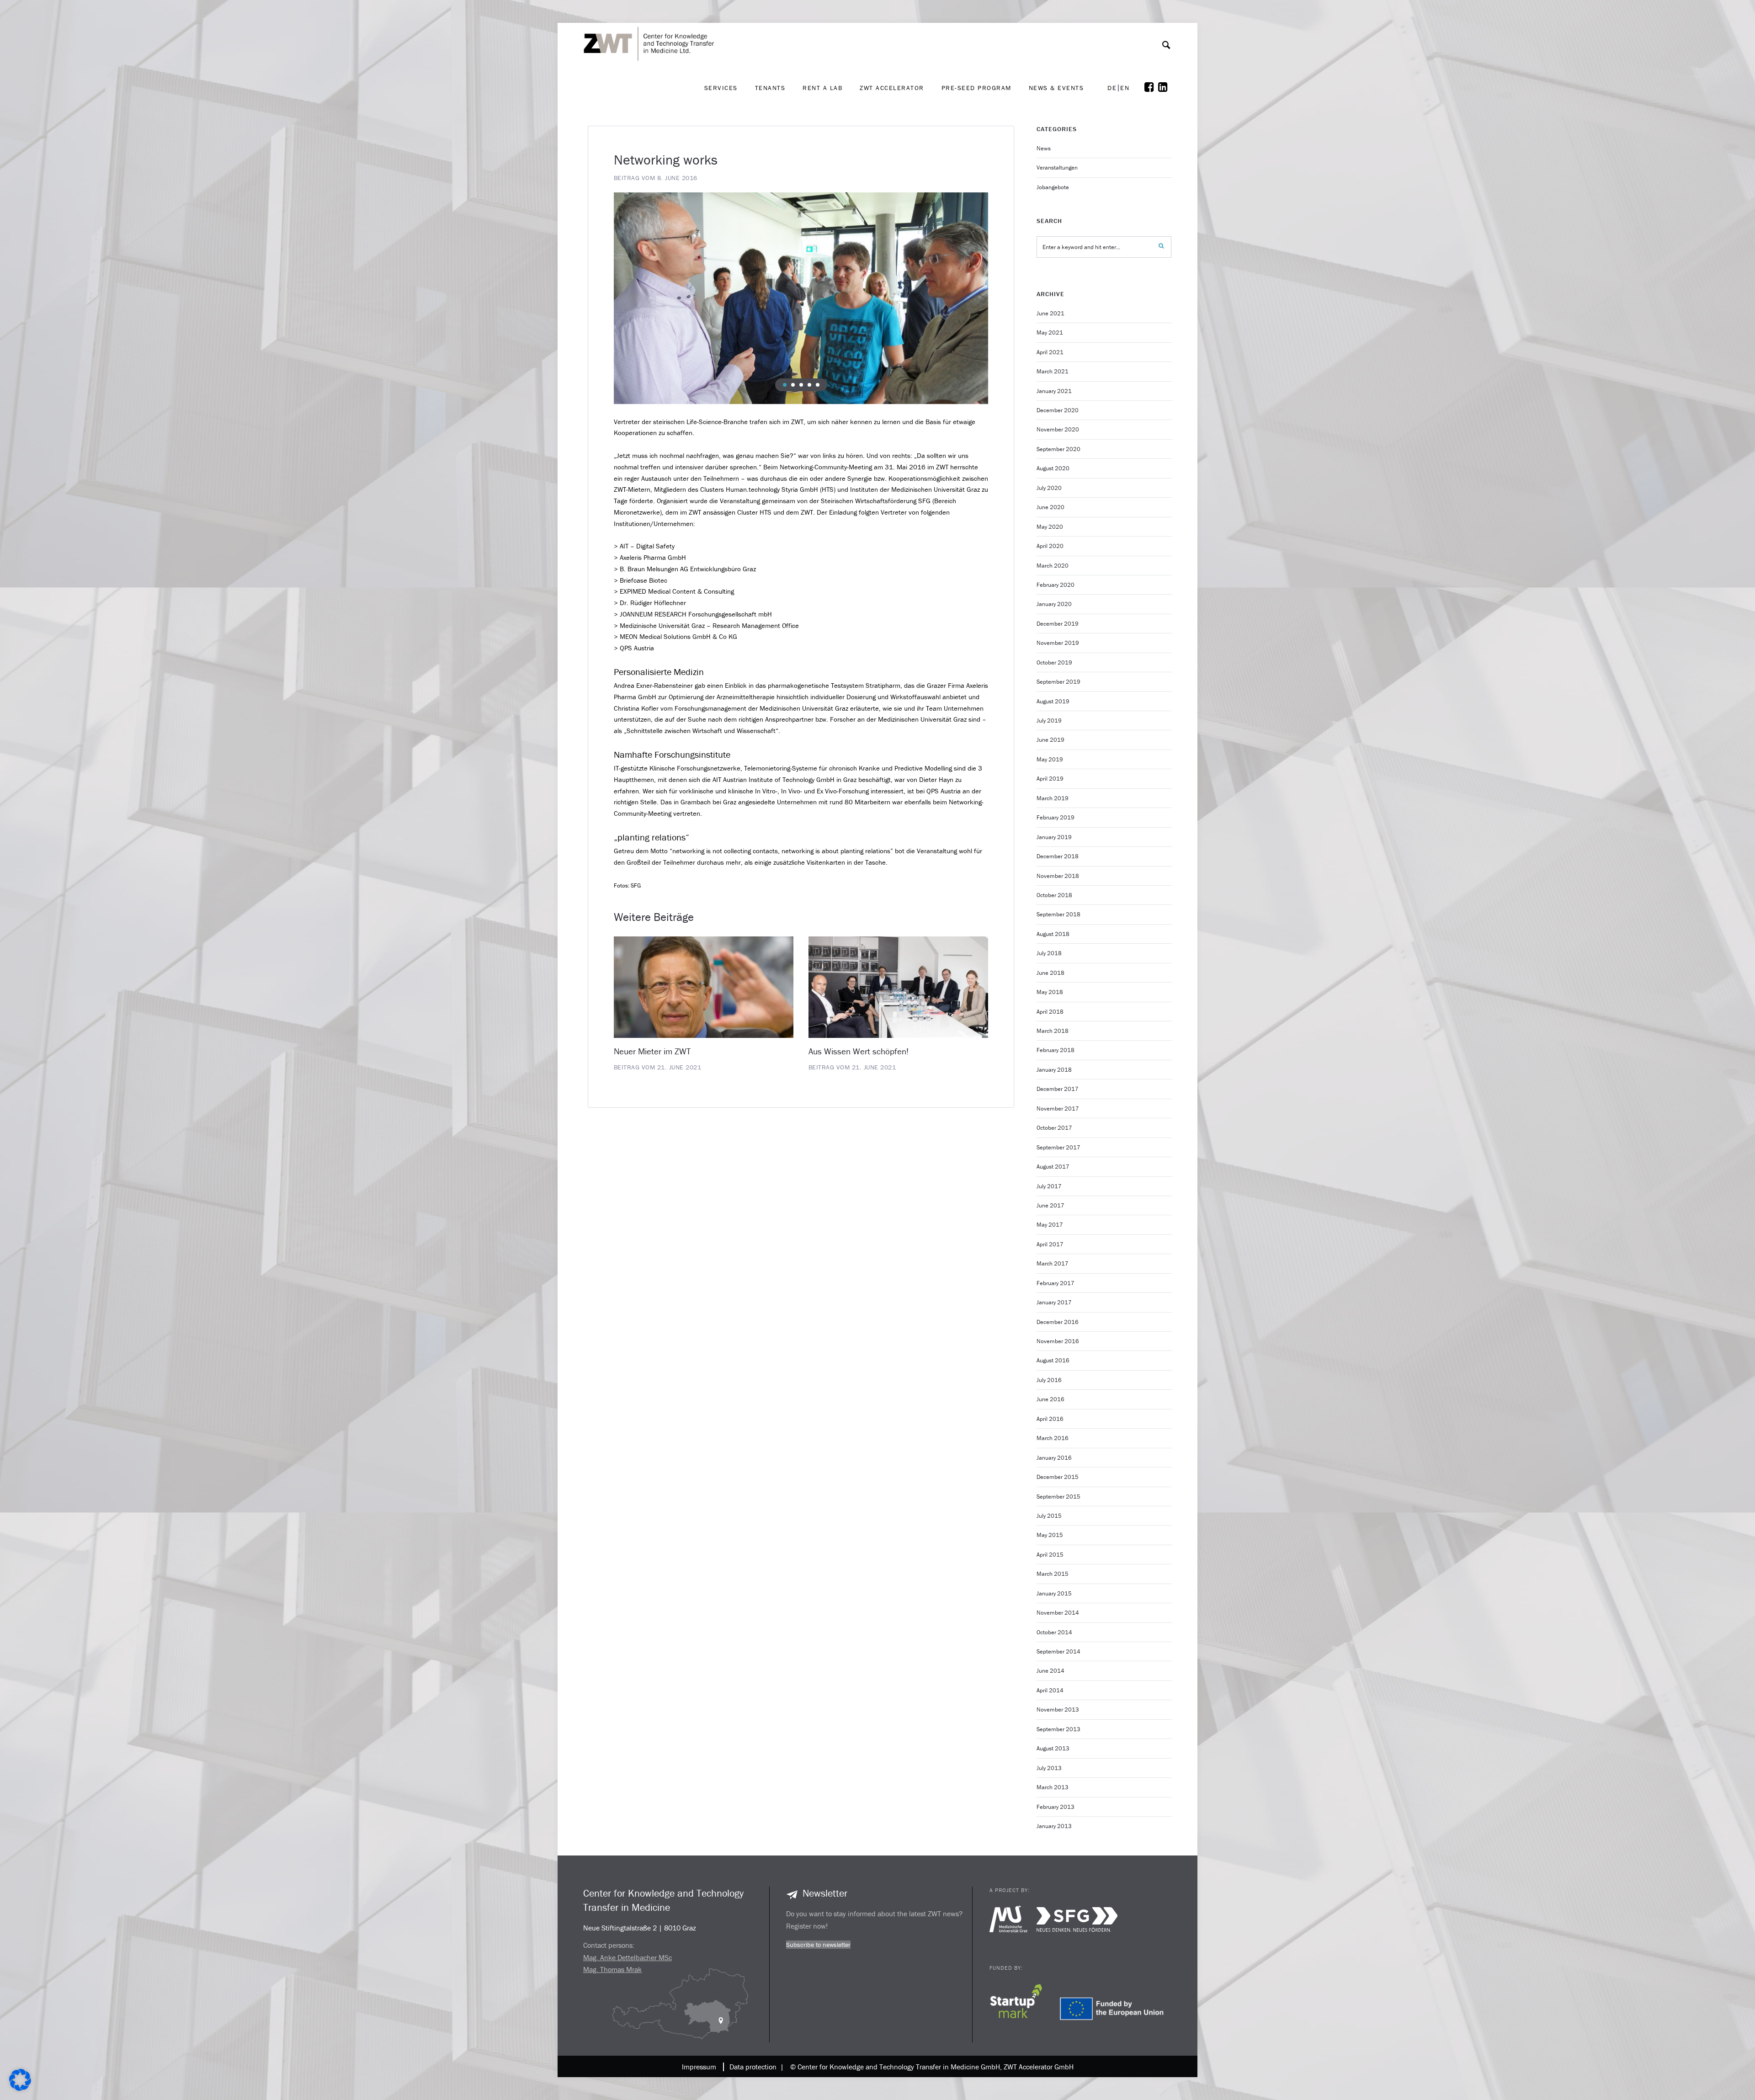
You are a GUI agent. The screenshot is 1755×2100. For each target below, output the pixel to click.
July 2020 (1049, 488)
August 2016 (1053, 1360)
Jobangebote (1053, 187)
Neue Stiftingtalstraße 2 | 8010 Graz (640, 1928)
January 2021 (1054, 391)
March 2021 (1053, 371)
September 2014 (1058, 1651)
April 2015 (1050, 1555)
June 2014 (1050, 1671)
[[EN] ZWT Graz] (652, 20)
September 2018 (1058, 914)
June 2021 (1050, 313)
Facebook (1151, 87)
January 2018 (1054, 1070)
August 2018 (1053, 934)
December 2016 (1058, 1322)
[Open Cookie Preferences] (20, 2088)
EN (1125, 88)
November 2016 (1058, 1341)
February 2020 (1056, 585)
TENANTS (770, 88)
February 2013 (1056, 1807)
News (1044, 148)
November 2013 (1058, 1709)
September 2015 (1058, 1497)
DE (1112, 88)
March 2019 (1053, 798)
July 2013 (1049, 1768)
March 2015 (1053, 1574)
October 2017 (1054, 1128)
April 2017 (1050, 1244)
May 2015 (1050, 1535)
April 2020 (1050, 546)
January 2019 (1054, 837)
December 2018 (1058, 856)
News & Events (1056, 88)
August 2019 (1053, 701)
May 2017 (1050, 1225)
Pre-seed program (976, 88)
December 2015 (1058, 1477)
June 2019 (1050, 740)
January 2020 (1054, 604)
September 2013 (1058, 1729)
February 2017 (1056, 1283)
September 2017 (1058, 1147)
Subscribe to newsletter (818, 1945)
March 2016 (1053, 1438)
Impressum (699, 2067)
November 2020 (1058, 429)
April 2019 (1050, 779)
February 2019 (1056, 817)
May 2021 (1050, 332)
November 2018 (1058, 876)
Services (721, 88)
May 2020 (1050, 527)
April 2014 (1050, 1690)
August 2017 (1053, 1167)
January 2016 (1054, 1458)
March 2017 (1053, 1263)
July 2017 (1049, 1186)
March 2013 (1053, 1787)
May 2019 (1050, 759)
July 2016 (1049, 1380)
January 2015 (1054, 1593)
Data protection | (755, 2067)
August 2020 (1053, 468)
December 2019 (1058, 624)
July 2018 (1049, 953)
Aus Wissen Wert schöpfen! (859, 1051)
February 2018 (1056, 1050)
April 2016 (1050, 1419)
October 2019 (1054, 662)
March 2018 (1053, 1031)
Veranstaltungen (1057, 167)
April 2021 (1050, 352)
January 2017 (1054, 1302)
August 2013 (1053, 1748)
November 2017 (1058, 1108)
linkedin (1165, 87)
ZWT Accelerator (892, 88)
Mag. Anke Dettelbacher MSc (628, 1957)
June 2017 (1050, 1205)
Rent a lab (822, 88)
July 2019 (1049, 720)
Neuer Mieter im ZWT (652, 1051)
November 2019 (1058, 643)
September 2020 (1058, 449)
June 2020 (1050, 507)
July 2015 (1049, 1516)
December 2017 (1058, 1089)
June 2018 (1050, 973)
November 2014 (1058, 1613)
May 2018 (1050, 992)
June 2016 (1050, 1399)
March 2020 (1053, 566)
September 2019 (1058, 682)
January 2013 (1054, 1826)
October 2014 (1054, 1632)
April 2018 (1050, 1012)
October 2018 (1054, 895)
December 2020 (1058, 410)
